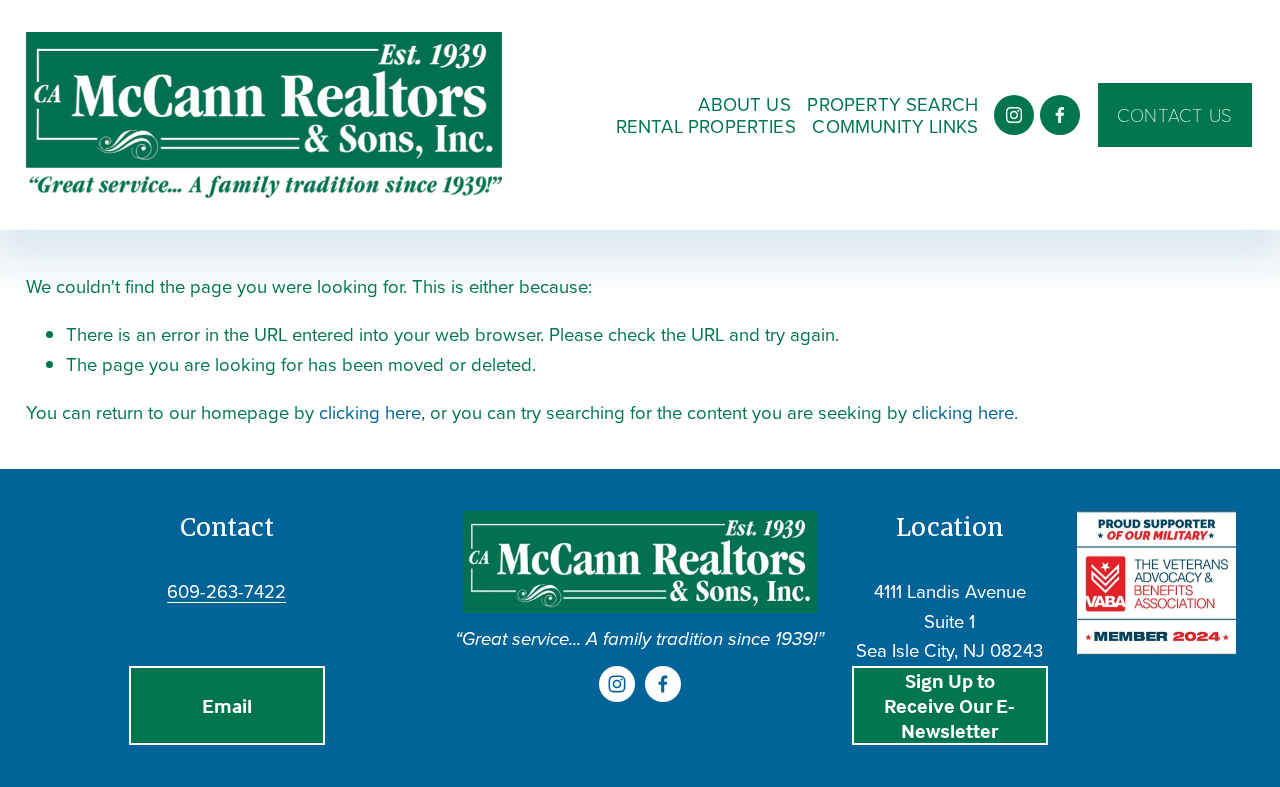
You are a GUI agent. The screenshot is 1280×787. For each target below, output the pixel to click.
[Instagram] (1014, 115)
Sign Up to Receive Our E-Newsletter (949, 705)
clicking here (370, 412)
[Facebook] (1060, 115)
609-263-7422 (226, 591)
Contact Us (1175, 114)
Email (227, 705)
